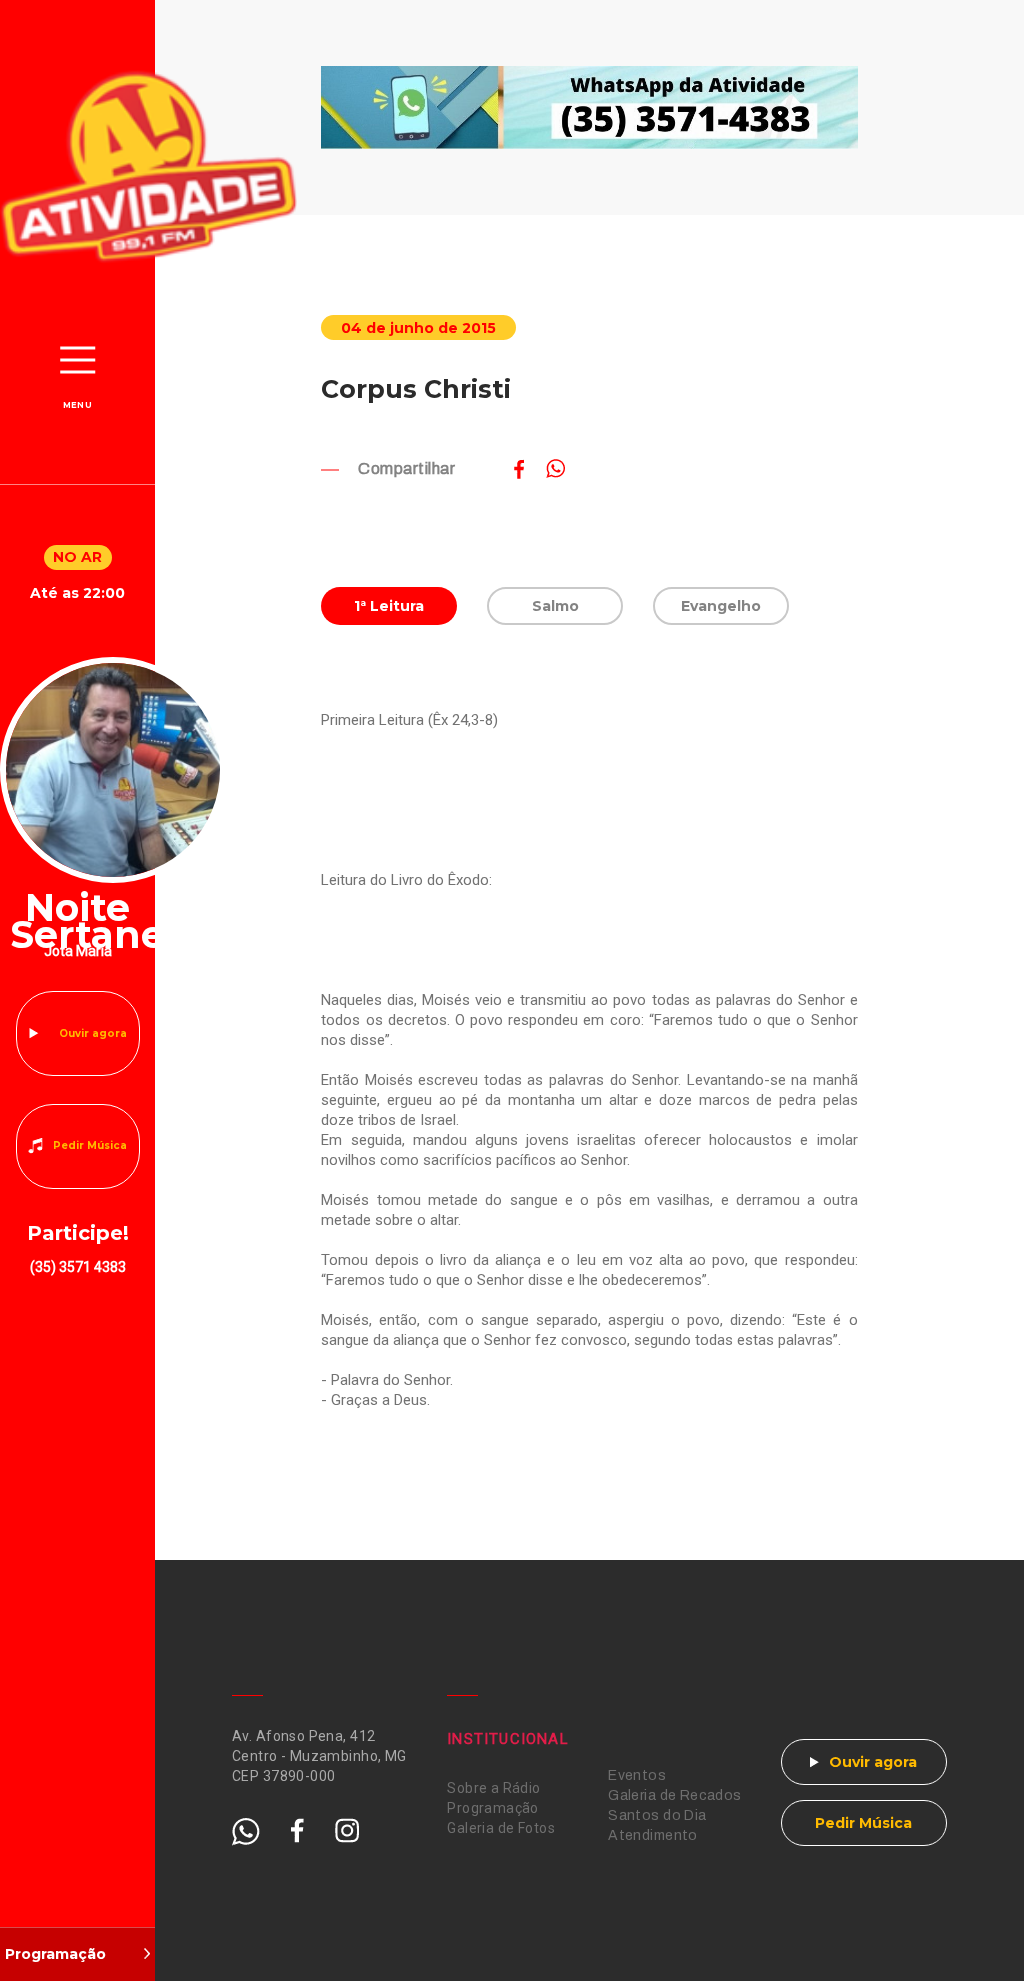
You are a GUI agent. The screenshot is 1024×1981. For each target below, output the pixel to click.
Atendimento (653, 1835)
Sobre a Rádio (493, 1788)
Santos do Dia (657, 1815)
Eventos (637, 1775)
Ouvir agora (93, 1033)
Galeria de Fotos (501, 1828)
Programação (493, 1808)
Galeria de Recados (675, 1795)
